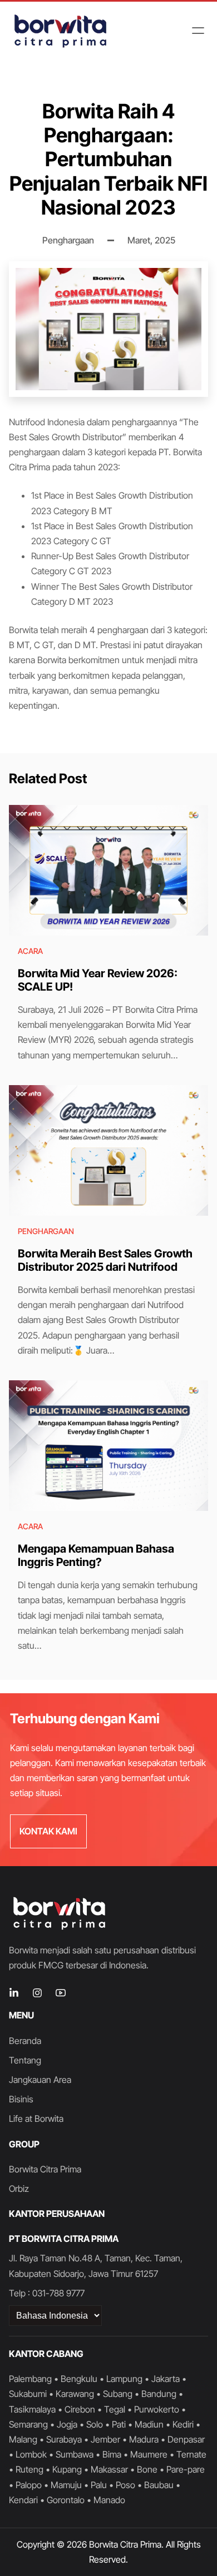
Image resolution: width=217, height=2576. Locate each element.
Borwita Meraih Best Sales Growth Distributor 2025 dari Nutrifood (105, 1260)
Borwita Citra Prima (45, 2169)
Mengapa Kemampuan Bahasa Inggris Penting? (96, 1555)
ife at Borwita (38, 2119)
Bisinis (21, 2099)
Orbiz (19, 2189)
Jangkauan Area (40, 2080)
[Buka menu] (198, 31)
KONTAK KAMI (48, 1831)
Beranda (25, 2041)
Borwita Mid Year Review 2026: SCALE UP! (98, 980)
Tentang (25, 2060)
